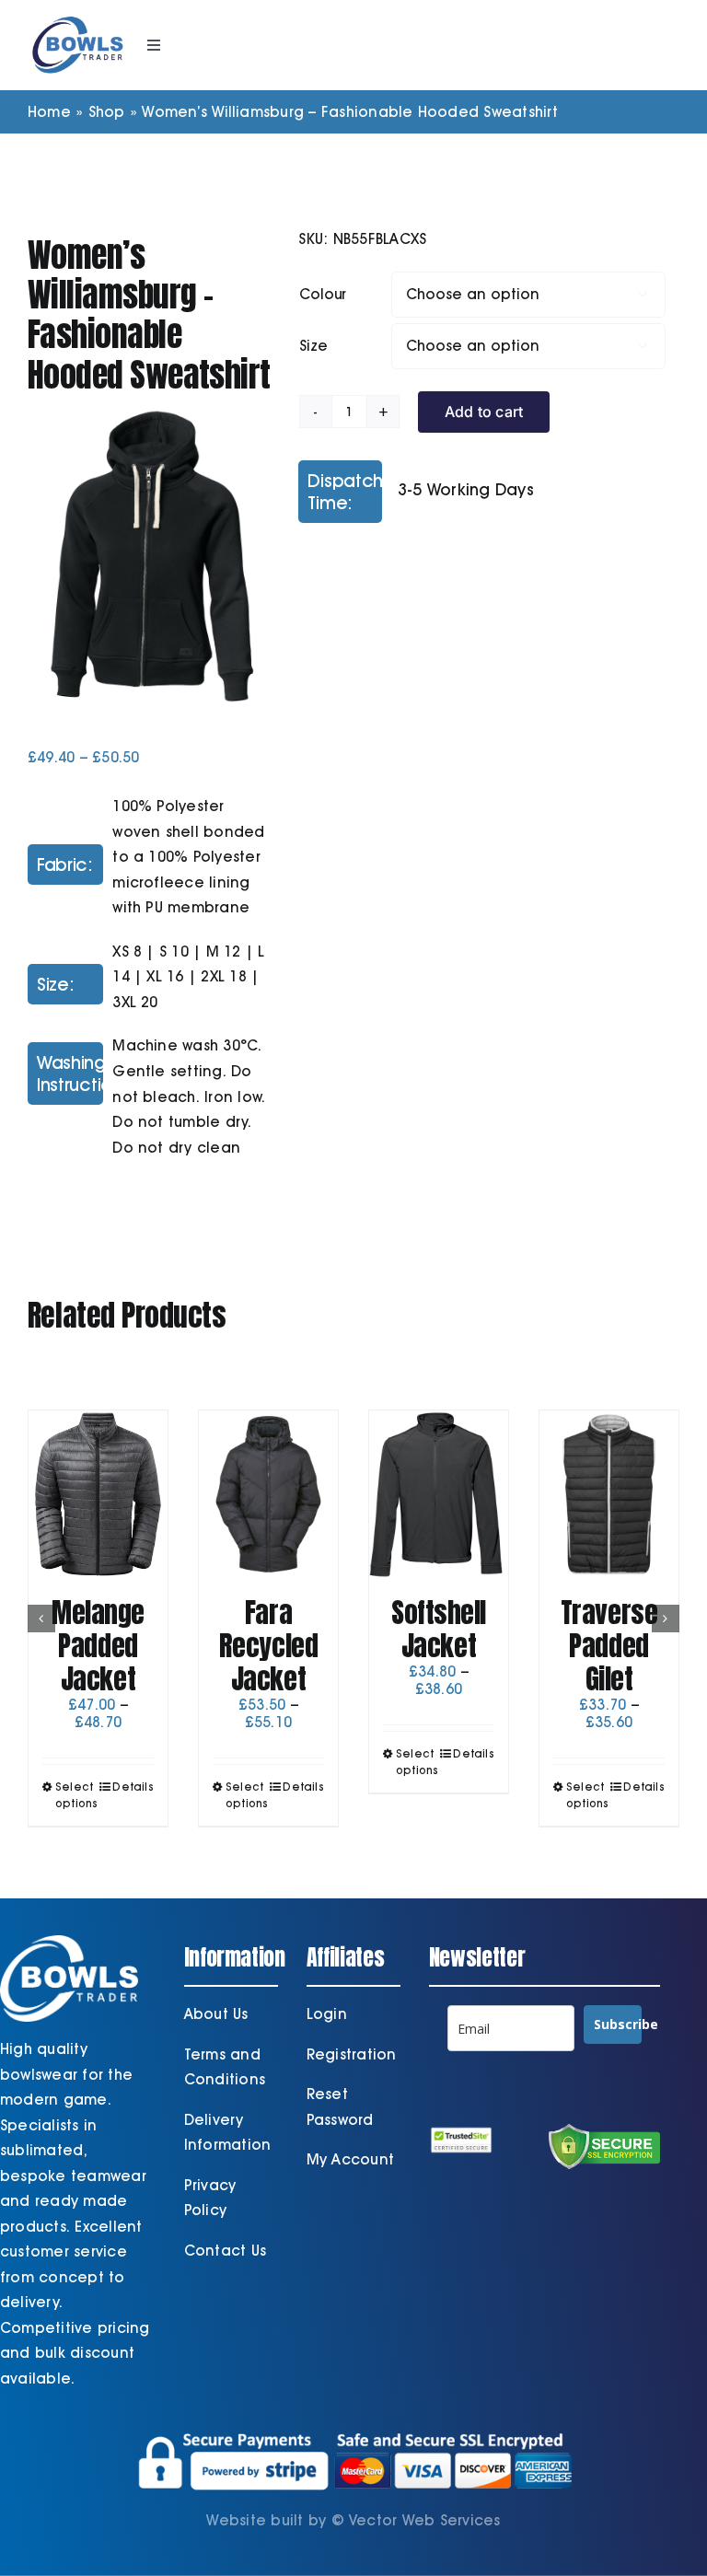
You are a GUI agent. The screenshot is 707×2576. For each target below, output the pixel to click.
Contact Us (225, 2251)
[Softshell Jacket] (439, 1494)
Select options (76, 1795)
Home (49, 112)
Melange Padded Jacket (98, 1646)
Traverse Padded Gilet (609, 1646)
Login (327, 2014)
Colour (323, 294)
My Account (350, 2159)
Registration (352, 2054)
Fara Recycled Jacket (268, 1646)
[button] (41, 1619)
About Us (216, 2014)
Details (133, 1787)
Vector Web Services (425, 2520)
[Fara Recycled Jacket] (268, 1494)
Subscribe (618, 2024)
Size (313, 346)
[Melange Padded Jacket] (98, 1494)
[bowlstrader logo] (78, 16)
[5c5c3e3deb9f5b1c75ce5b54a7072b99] (150, 556)
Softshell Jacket (439, 1629)
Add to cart (484, 412)
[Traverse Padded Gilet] (609, 1494)
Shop (107, 112)
